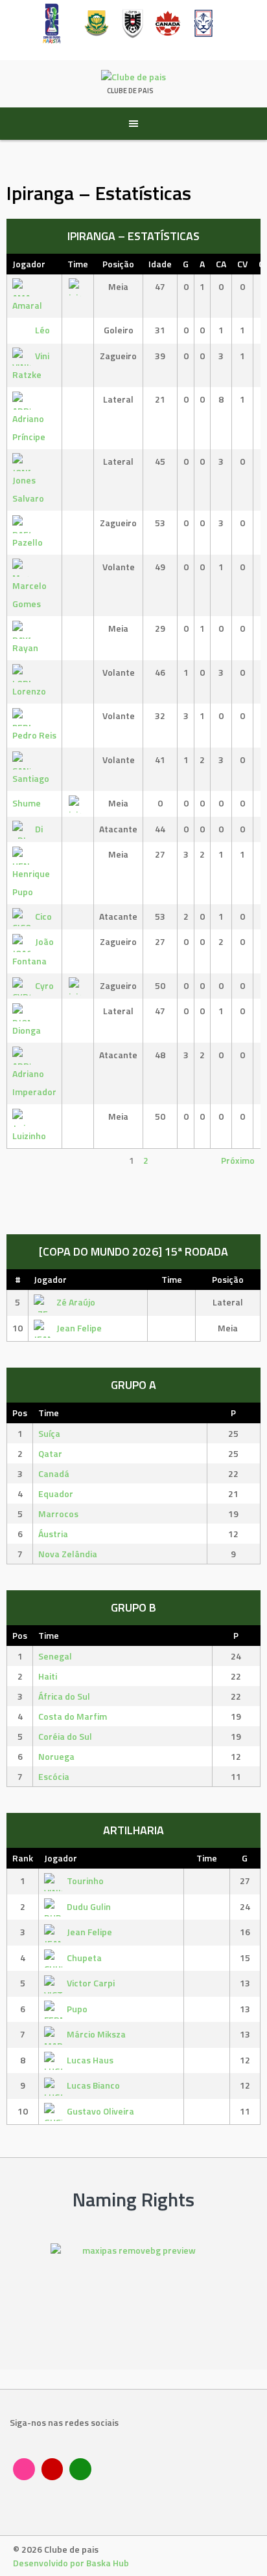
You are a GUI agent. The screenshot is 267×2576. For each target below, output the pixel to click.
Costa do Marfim (73, 1716)
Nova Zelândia (68, 1554)
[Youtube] (52, 2469)
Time (78, 264)
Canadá (54, 1473)
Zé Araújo (76, 1302)
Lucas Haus (90, 2060)
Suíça (49, 1433)
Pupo (77, 2009)
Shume (27, 803)
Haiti (48, 1676)
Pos (20, 1413)
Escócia (54, 1776)
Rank (23, 1858)
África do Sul (64, 1696)
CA (221, 264)
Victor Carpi (91, 1983)
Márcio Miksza (96, 2034)
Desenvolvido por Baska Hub (71, 2563)
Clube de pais (130, 91)
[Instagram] (24, 2469)
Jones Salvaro (28, 489)
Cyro (44, 985)
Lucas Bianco (93, 2085)
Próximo (238, 1160)
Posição (118, 264)
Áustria (53, 1534)
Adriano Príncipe (29, 427)
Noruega (56, 1756)
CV (242, 264)
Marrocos (58, 1514)
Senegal (55, 1656)
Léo (42, 330)
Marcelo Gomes (29, 594)
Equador (56, 1493)
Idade (160, 264)
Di (39, 829)
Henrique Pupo (31, 883)
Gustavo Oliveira (100, 2111)
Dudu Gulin (89, 1906)
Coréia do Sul (65, 1736)
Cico (43, 916)
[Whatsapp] (80, 2469)
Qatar (50, 1453)
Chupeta (84, 1958)
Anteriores (34, 1160)
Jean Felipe (79, 1328)
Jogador (29, 264)
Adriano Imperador (34, 1083)
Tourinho (85, 1881)
